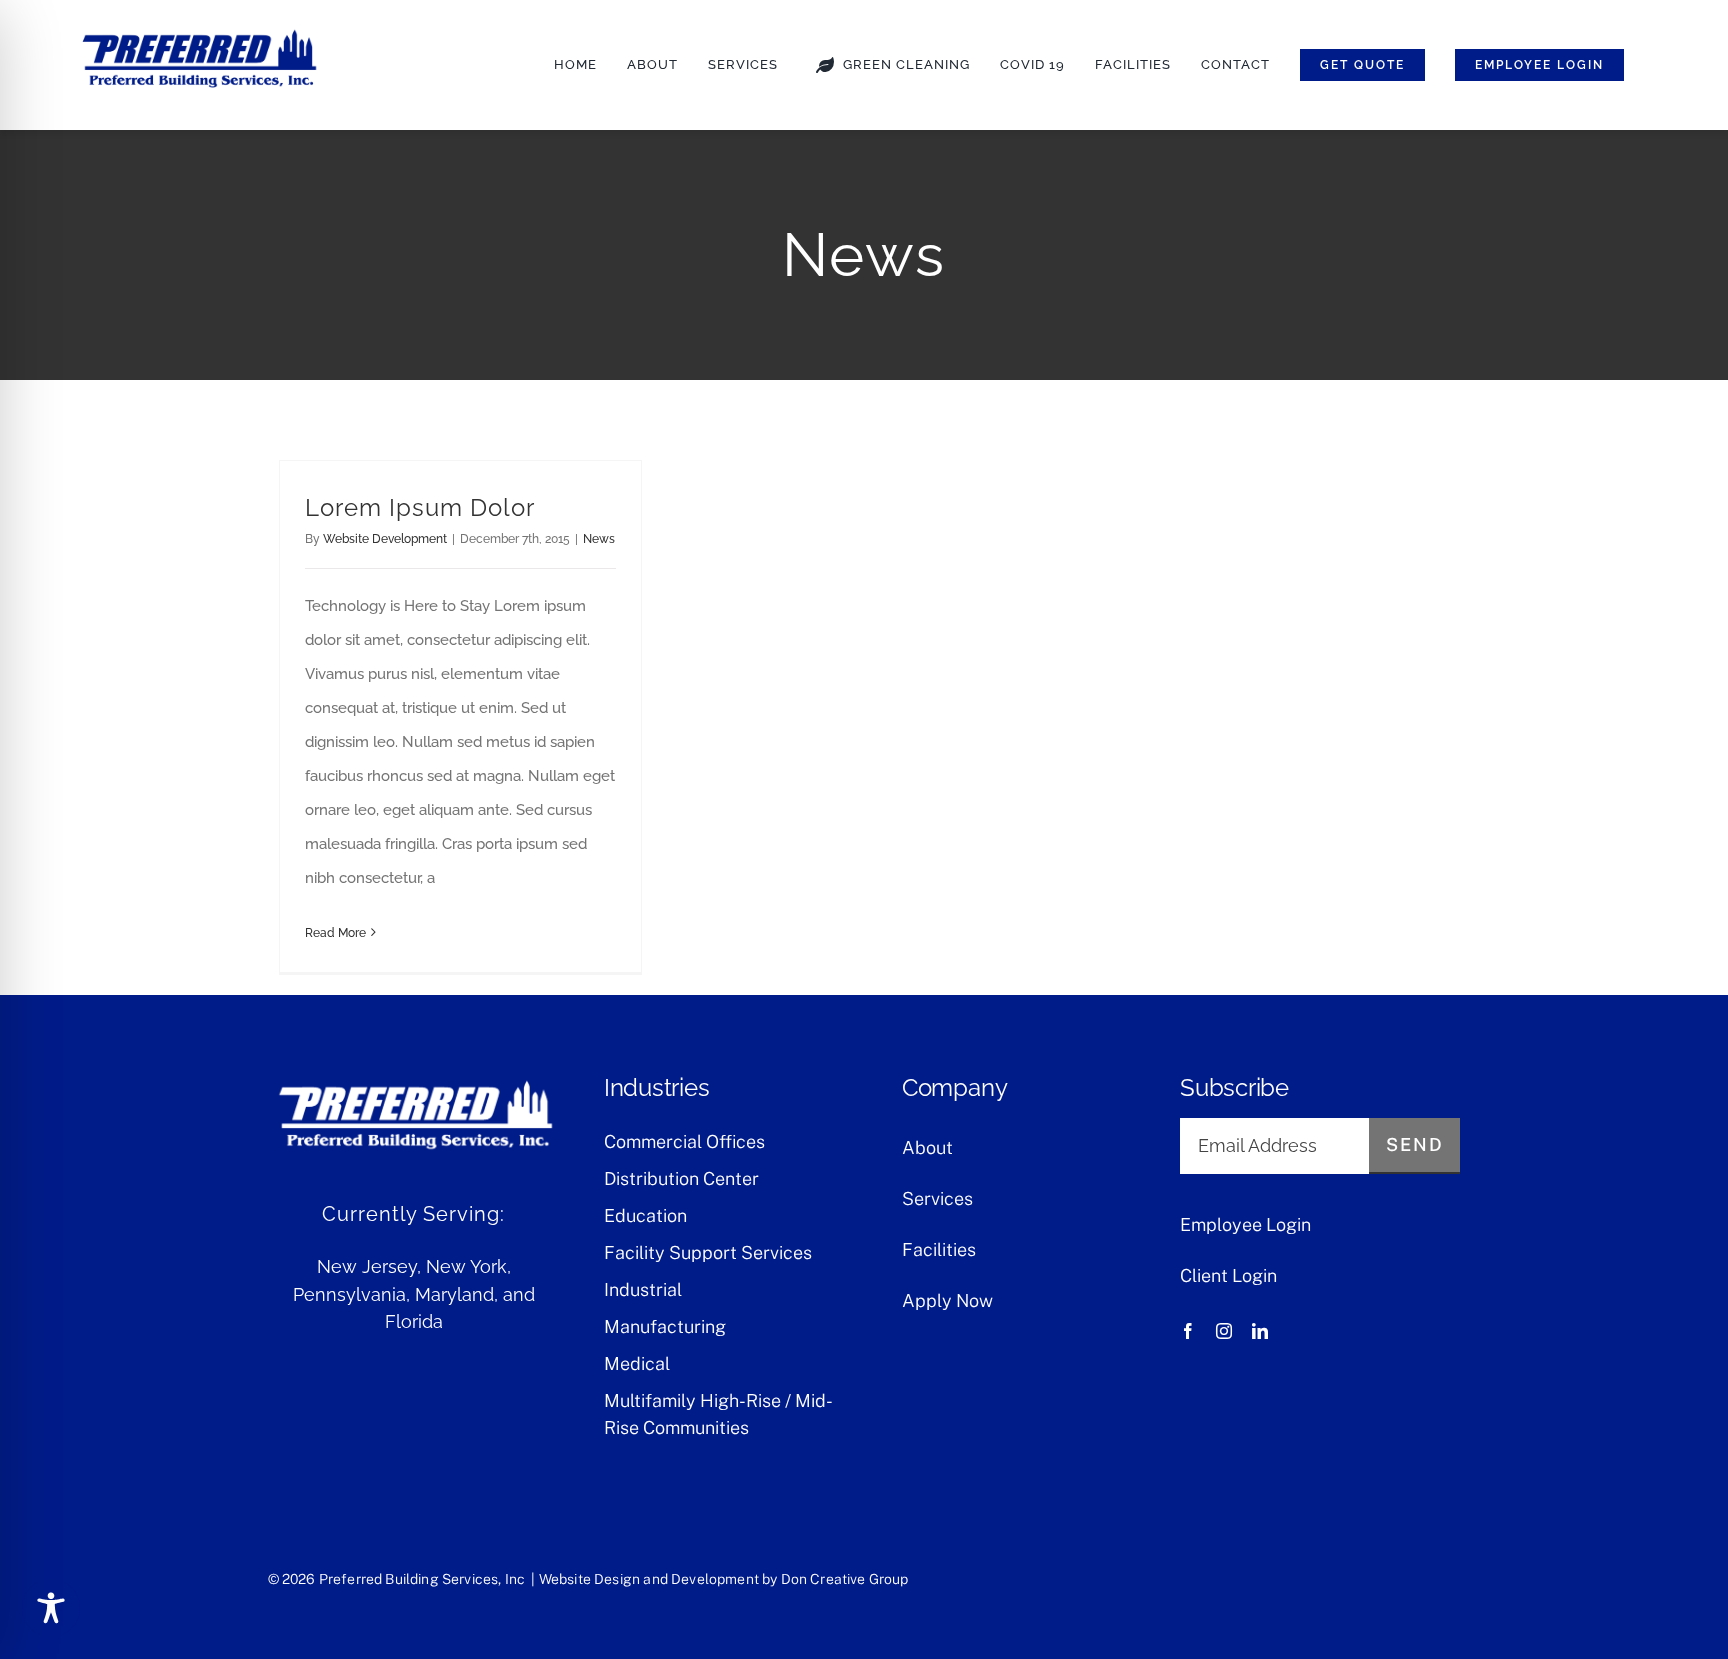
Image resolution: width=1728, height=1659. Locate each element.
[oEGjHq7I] (198, 30)
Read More (335, 933)
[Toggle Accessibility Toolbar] (51, 1608)
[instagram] (1224, 1331)
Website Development (385, 539)
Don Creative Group (845, 1579)
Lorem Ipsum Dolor (420, 507)
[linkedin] (1260, 1331)
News (599, 539)
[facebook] (1188, 1331)
